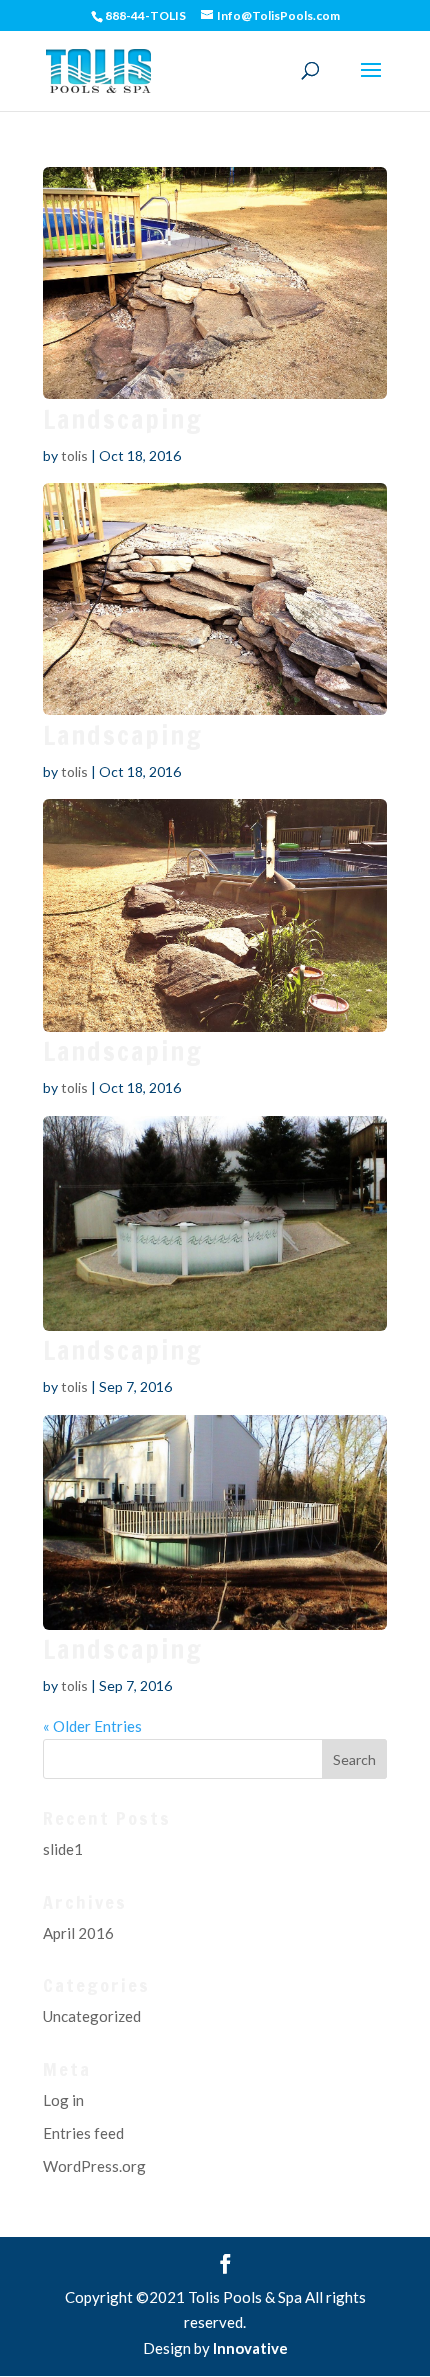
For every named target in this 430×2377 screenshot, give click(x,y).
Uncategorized (92, 2016)
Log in (63, 2100)
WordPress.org (94, 2166)
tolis (74, 455)
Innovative (250, 2348)
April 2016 (78, 1933)
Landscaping (123, 419)
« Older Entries (92, 1726)
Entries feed (83, 2133)
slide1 (63, 1849)
